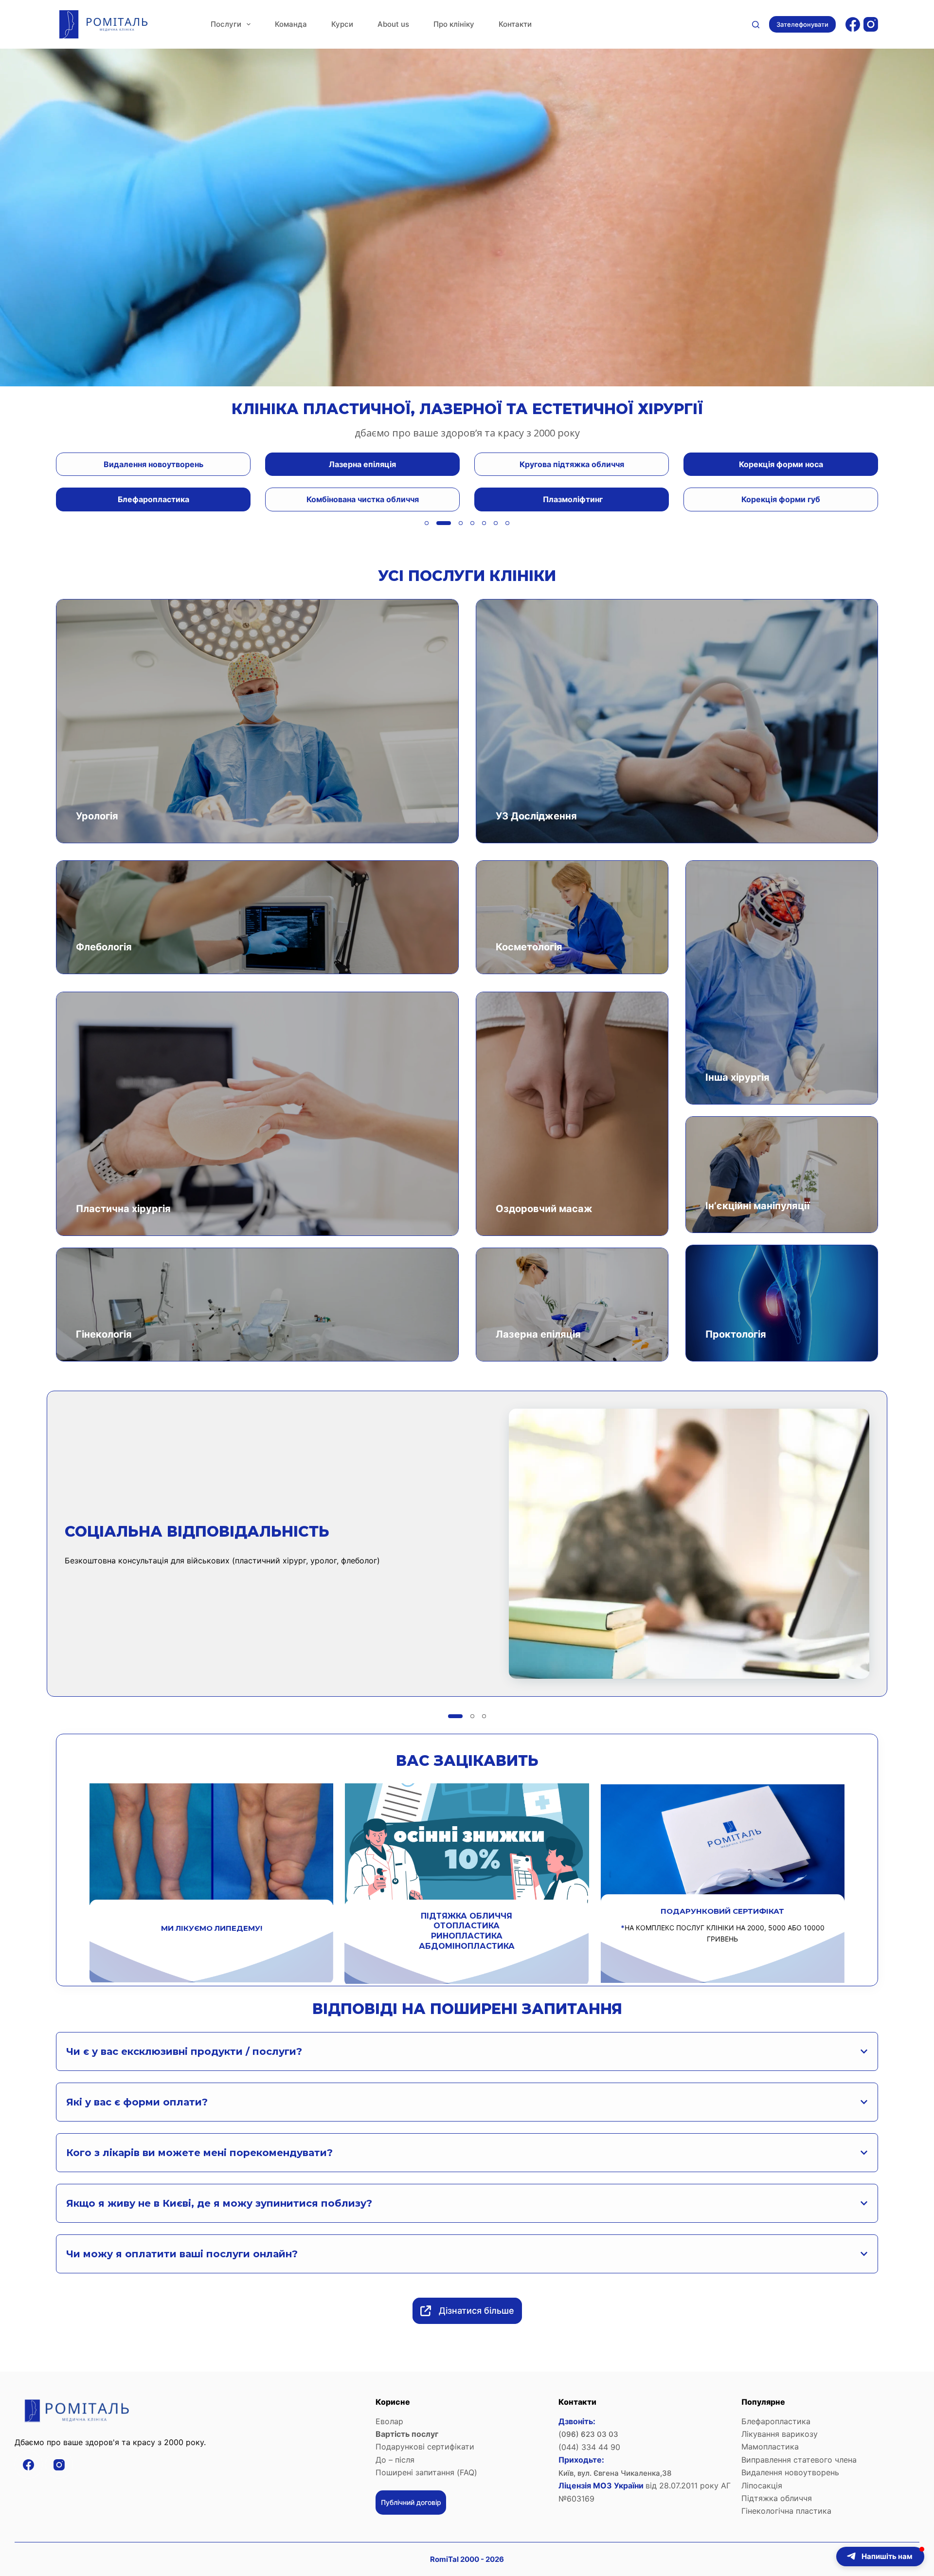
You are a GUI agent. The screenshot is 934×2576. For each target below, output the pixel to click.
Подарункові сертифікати (425, 2447)
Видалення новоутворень (790, 2472)
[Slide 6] (496, 523)
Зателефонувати (802, 24)
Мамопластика (771, 2447)
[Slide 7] (507, 523)
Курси (342, 24)
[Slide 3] (450, 523)
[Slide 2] (438, 523)
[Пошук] (756, 25)
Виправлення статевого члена (799, 2460)
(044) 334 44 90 (589, 2447)
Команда (291, 24)
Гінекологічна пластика (786, 2511)
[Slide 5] (484, 523)
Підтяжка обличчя (777, 2498)
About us (393, 24)
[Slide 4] (467, 523)
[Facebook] (853, 24)
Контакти (515, 24)
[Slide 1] (427, 523)
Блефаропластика (776, 2421)
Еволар (389, 2421)
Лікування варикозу (780, 2434)
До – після (395, 2460)
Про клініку (454, 24)
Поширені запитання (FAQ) (426, 2472)
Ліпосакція (762, 2485)
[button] (880, 2557)
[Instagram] (871, 24)
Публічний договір (411, 2502)
